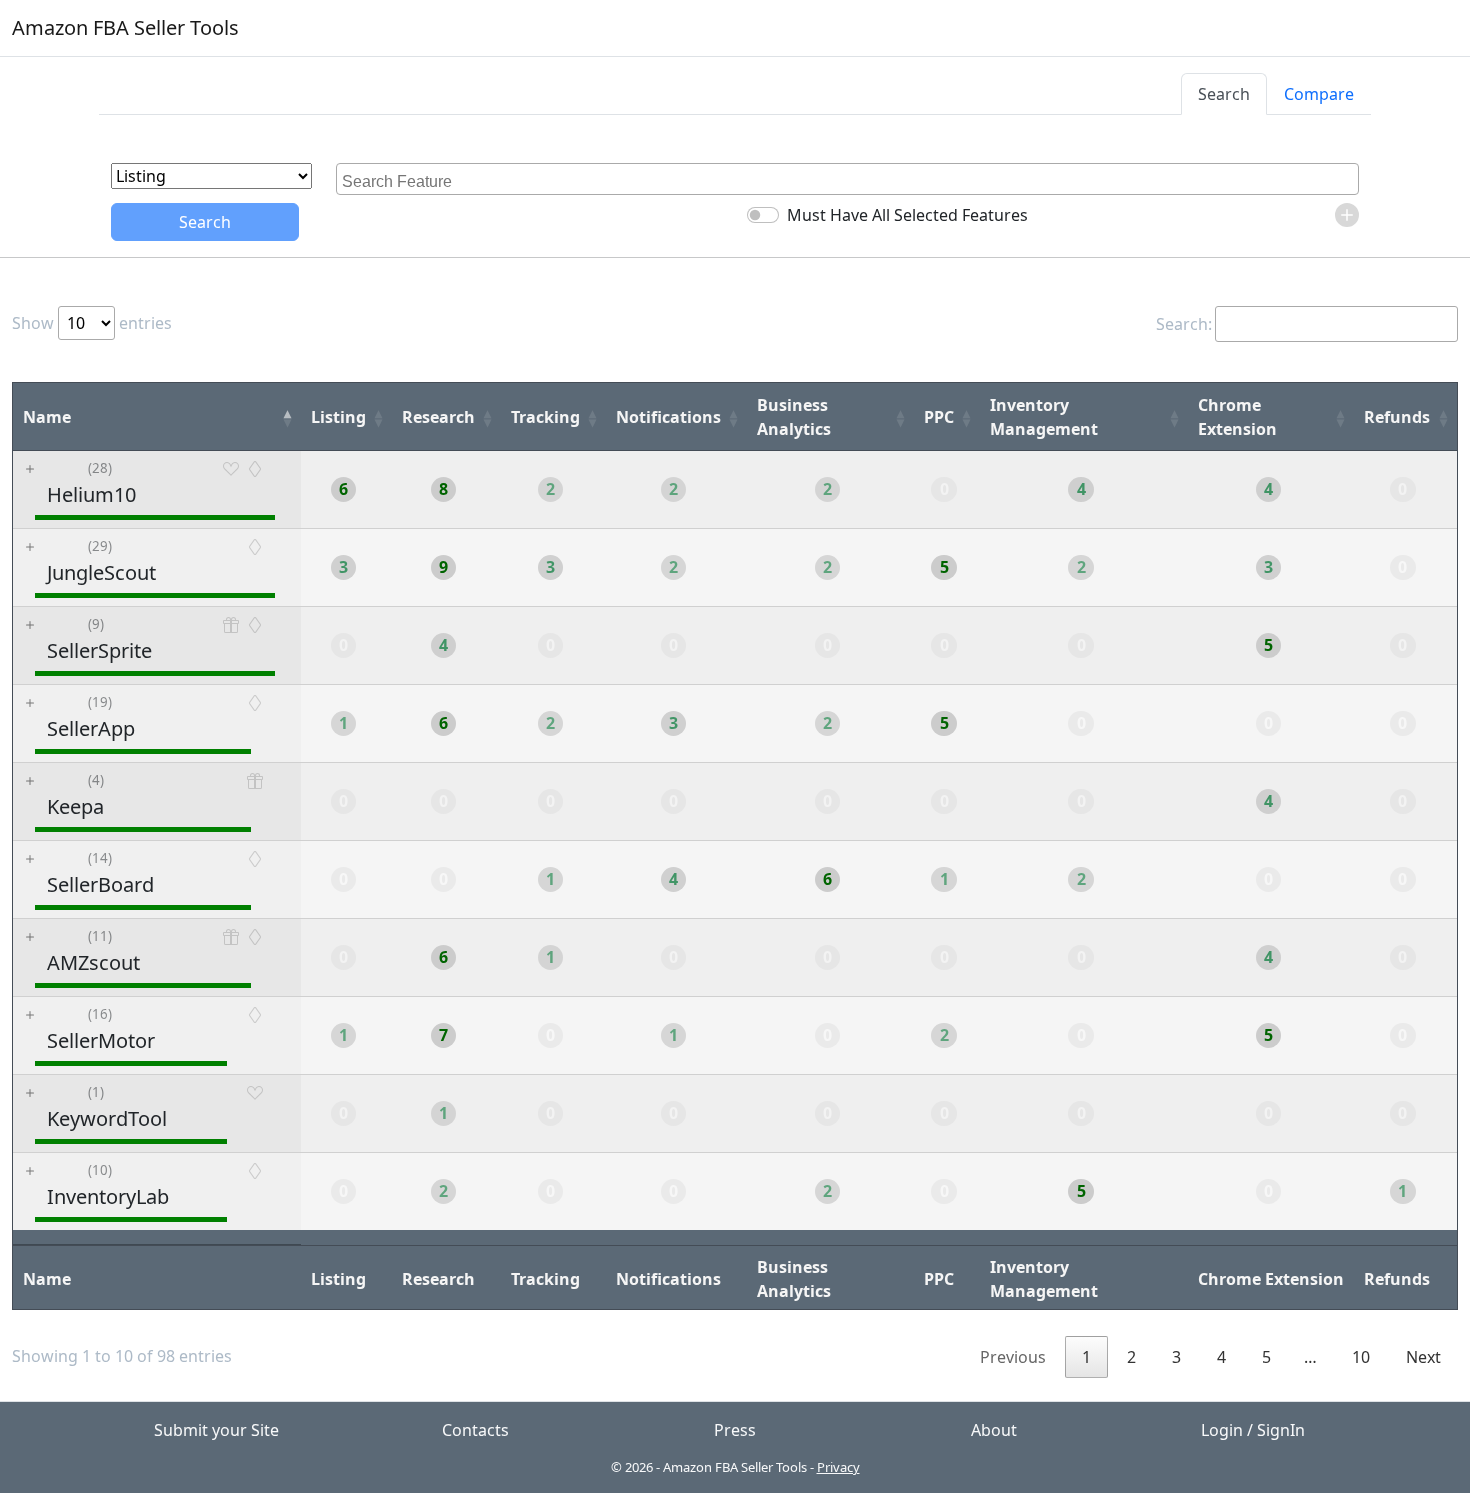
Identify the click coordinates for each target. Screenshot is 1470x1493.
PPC (939, 417)
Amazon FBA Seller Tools (125, 27)
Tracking (545, 417)
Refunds (1397, 417)
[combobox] (847, 179)
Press (735, 1430)
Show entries (92, 323)
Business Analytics (794, 417)
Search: (1184, 324)
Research (438, 417)
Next (1423, 1357)
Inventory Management (1044, 417)
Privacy (838, 1467)
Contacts (475, 1430)
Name (47, 417)
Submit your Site (216, 1430)
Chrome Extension (1237, 417)
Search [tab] (1224, 94)
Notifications (668, 417)
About (994, 1430)
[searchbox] (850, 179)
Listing (338, 417)
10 (1361, 1357)
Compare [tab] (1319, 94)
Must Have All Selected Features (907, 215)
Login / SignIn (1253, 1430)
